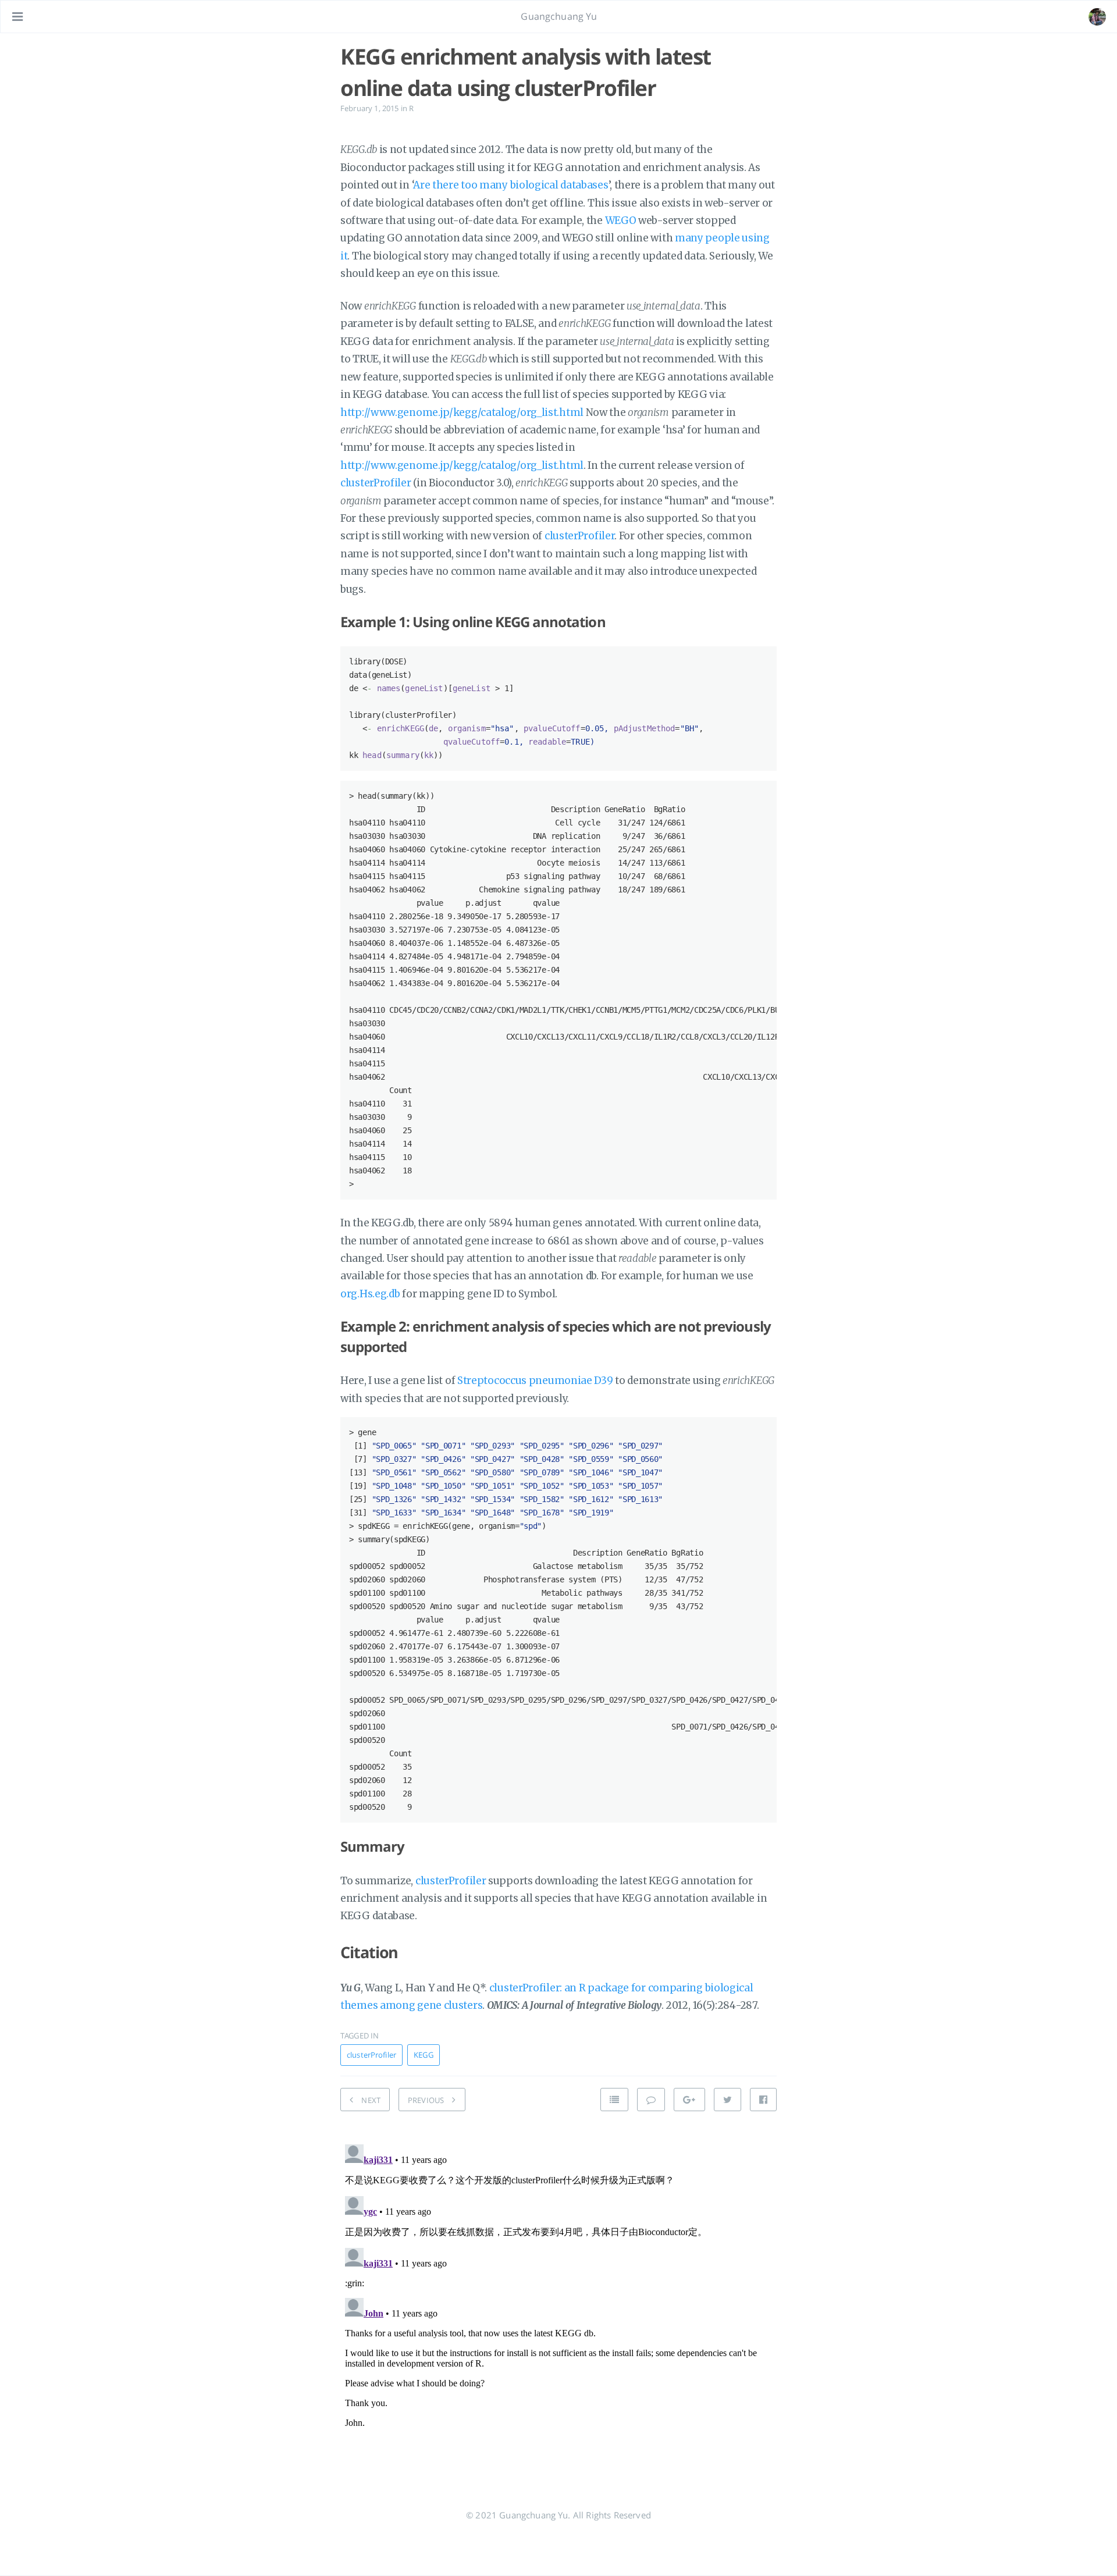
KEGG (424, 2055)
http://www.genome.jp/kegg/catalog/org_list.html (462, 412)
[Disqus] (558, 2285)
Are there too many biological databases (511, 185)
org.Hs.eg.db (370, 1294)
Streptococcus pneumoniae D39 (535, 1380)
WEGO (621, 220)
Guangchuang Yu (559, 16)
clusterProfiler (376, 483)
